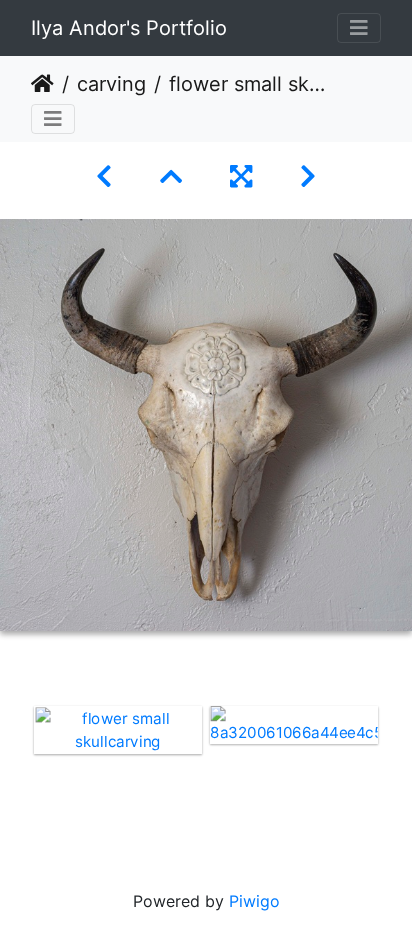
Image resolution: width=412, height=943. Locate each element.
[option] (118, 730)
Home (42, 84)
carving (111, 84)
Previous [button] (15, 769)
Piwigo (254, 901)
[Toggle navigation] (359, 28)
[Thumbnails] (171, 176)
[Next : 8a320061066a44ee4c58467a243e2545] (308, 176)
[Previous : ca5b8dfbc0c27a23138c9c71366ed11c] (104, 176)
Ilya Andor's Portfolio (129, 28)
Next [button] (397, 769)
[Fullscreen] (241, 176)
